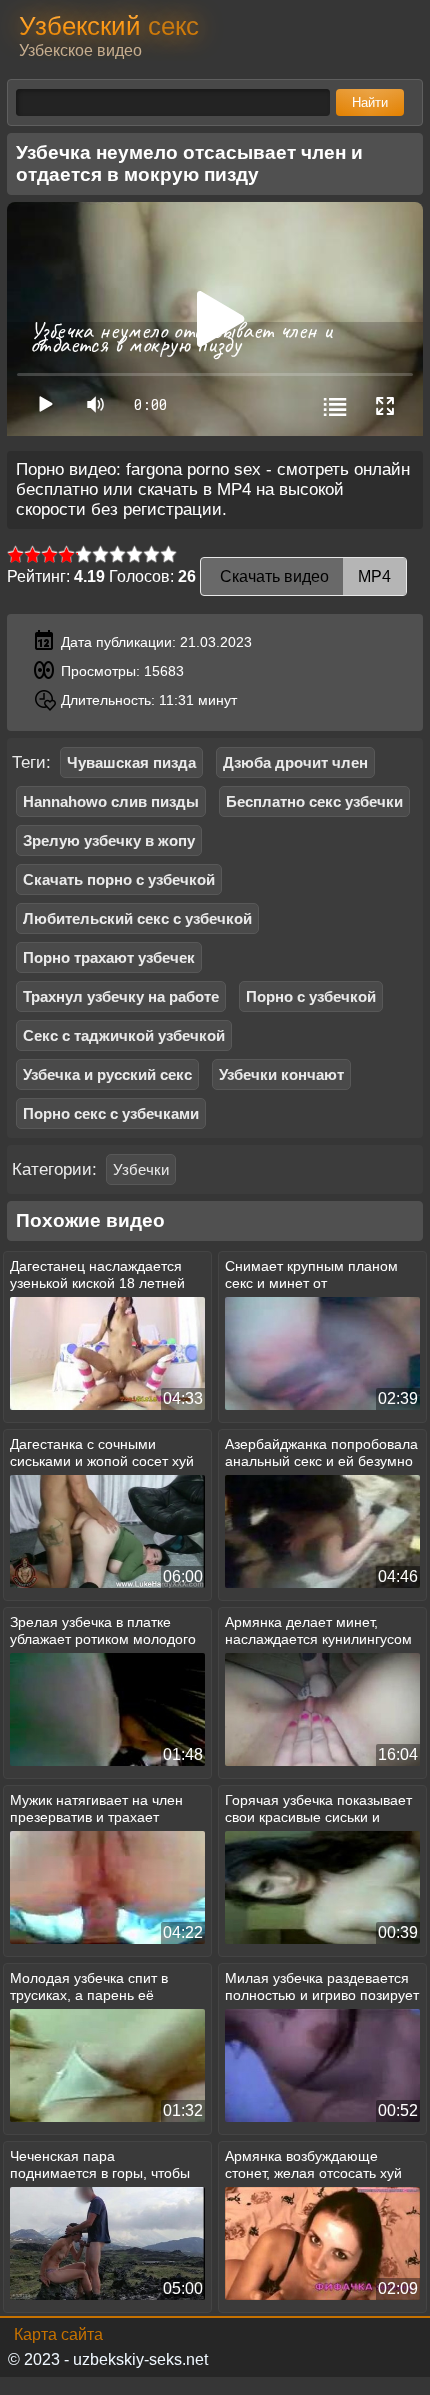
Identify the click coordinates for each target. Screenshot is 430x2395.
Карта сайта (58, 2334)
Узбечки (141, 1169)
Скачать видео (303, 576)
